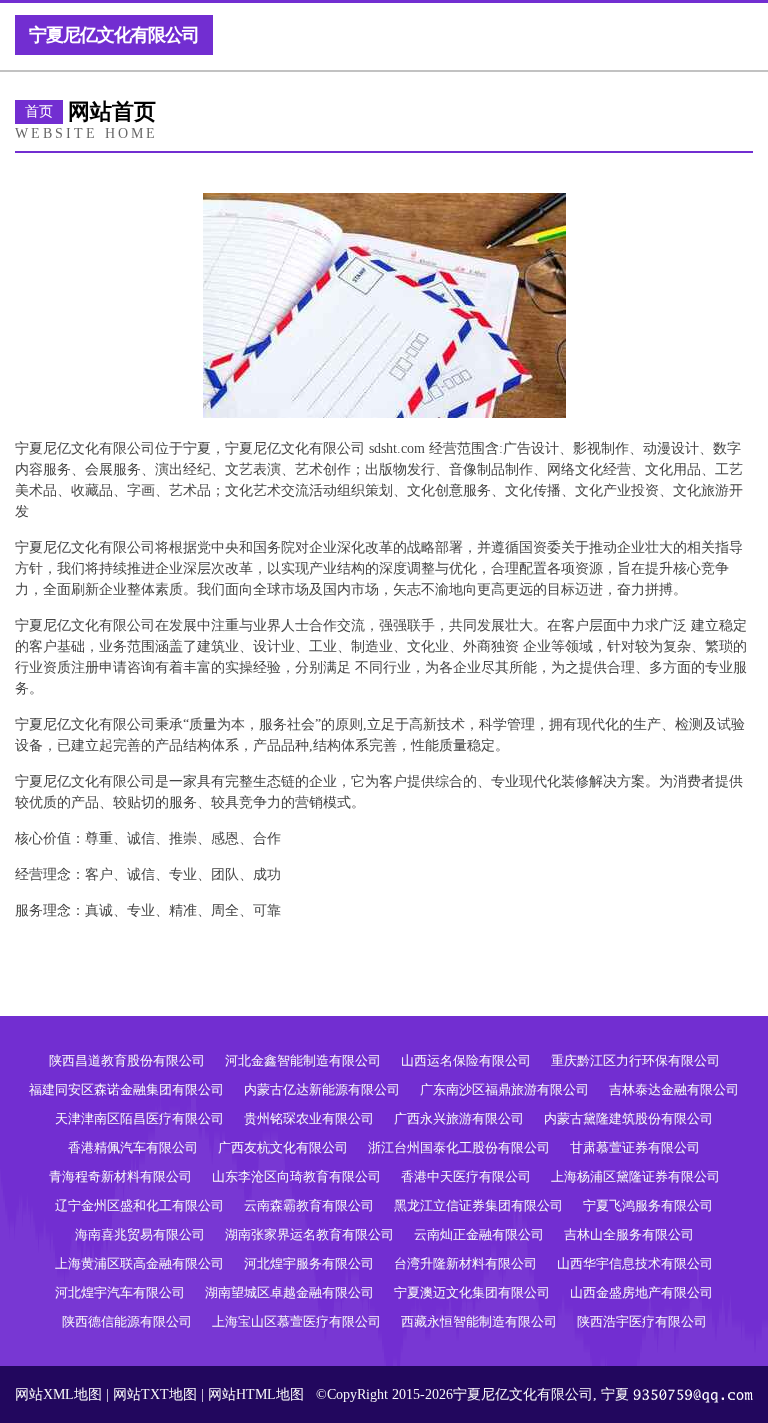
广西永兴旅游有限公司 (459, 1118)
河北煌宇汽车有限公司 (120, 1292)
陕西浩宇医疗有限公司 (642, 1321)
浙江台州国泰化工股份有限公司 (459, 1147)
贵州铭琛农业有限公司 (309, 1118)
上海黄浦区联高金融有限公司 (139, 1263)
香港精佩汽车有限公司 (133, 1147)
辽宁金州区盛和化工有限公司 (139, 1205)
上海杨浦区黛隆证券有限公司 (635, 1176)
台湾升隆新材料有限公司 (465, 1263)
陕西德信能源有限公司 (127, 1321)
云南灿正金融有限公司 (479, 1234)
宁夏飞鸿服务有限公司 (648, 1205)
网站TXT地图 (155, 1394)
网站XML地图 (58, 1394)
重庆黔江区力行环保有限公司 (635, 1060)
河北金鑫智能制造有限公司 (303, 1060)
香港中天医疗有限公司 (466, 1176)
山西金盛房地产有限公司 (641, 1292)
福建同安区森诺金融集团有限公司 (126, 1089)
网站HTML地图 (256, 1394)
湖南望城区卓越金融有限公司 (289, 1292)
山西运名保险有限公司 (466, 1060)
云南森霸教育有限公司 (309, 1205)
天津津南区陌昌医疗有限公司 (139, 1118)
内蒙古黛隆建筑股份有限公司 (628, 1118)
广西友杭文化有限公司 (283, 1147)
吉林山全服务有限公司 (629, 1234)
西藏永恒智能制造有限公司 (479, 1321)
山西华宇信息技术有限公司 (635, 1263)
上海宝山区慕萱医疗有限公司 (296, 1321)
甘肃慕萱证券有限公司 (635, 1147)
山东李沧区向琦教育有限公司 (296, 1176)
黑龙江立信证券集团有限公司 (478, 1205)
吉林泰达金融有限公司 (674, 1089)
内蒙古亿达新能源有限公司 (322, 1089)
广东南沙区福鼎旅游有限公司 (504, 1089)
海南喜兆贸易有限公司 (140, 1234)
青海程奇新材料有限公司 (120, 1176)
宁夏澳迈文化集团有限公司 (472, 1292)
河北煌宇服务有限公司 (309, 1263)
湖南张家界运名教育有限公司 (309, 1234)
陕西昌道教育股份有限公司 (127, 1060)
